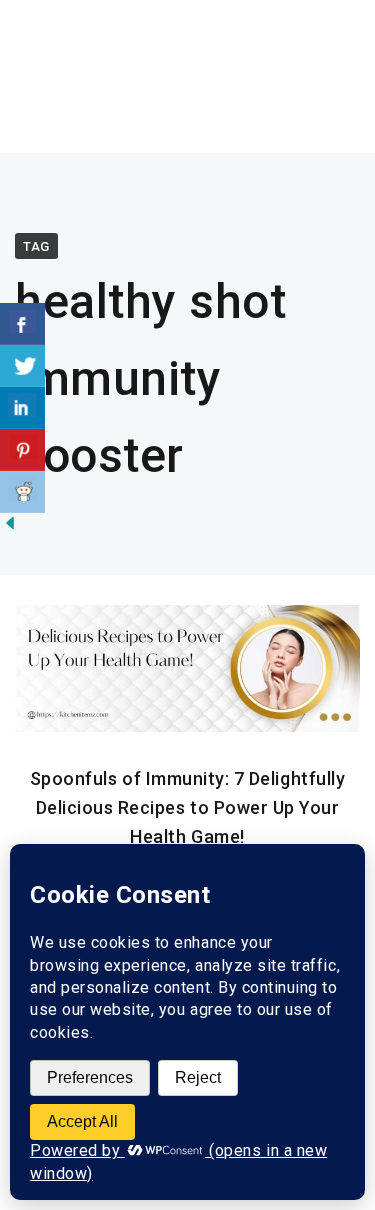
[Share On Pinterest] (22, 450)
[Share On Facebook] (22, 324)
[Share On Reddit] (22, 492)
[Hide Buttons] (10, 528)
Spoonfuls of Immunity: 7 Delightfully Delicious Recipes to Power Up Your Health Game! (187, 807)
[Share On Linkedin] (22, 408)
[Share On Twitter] (22, 366)
